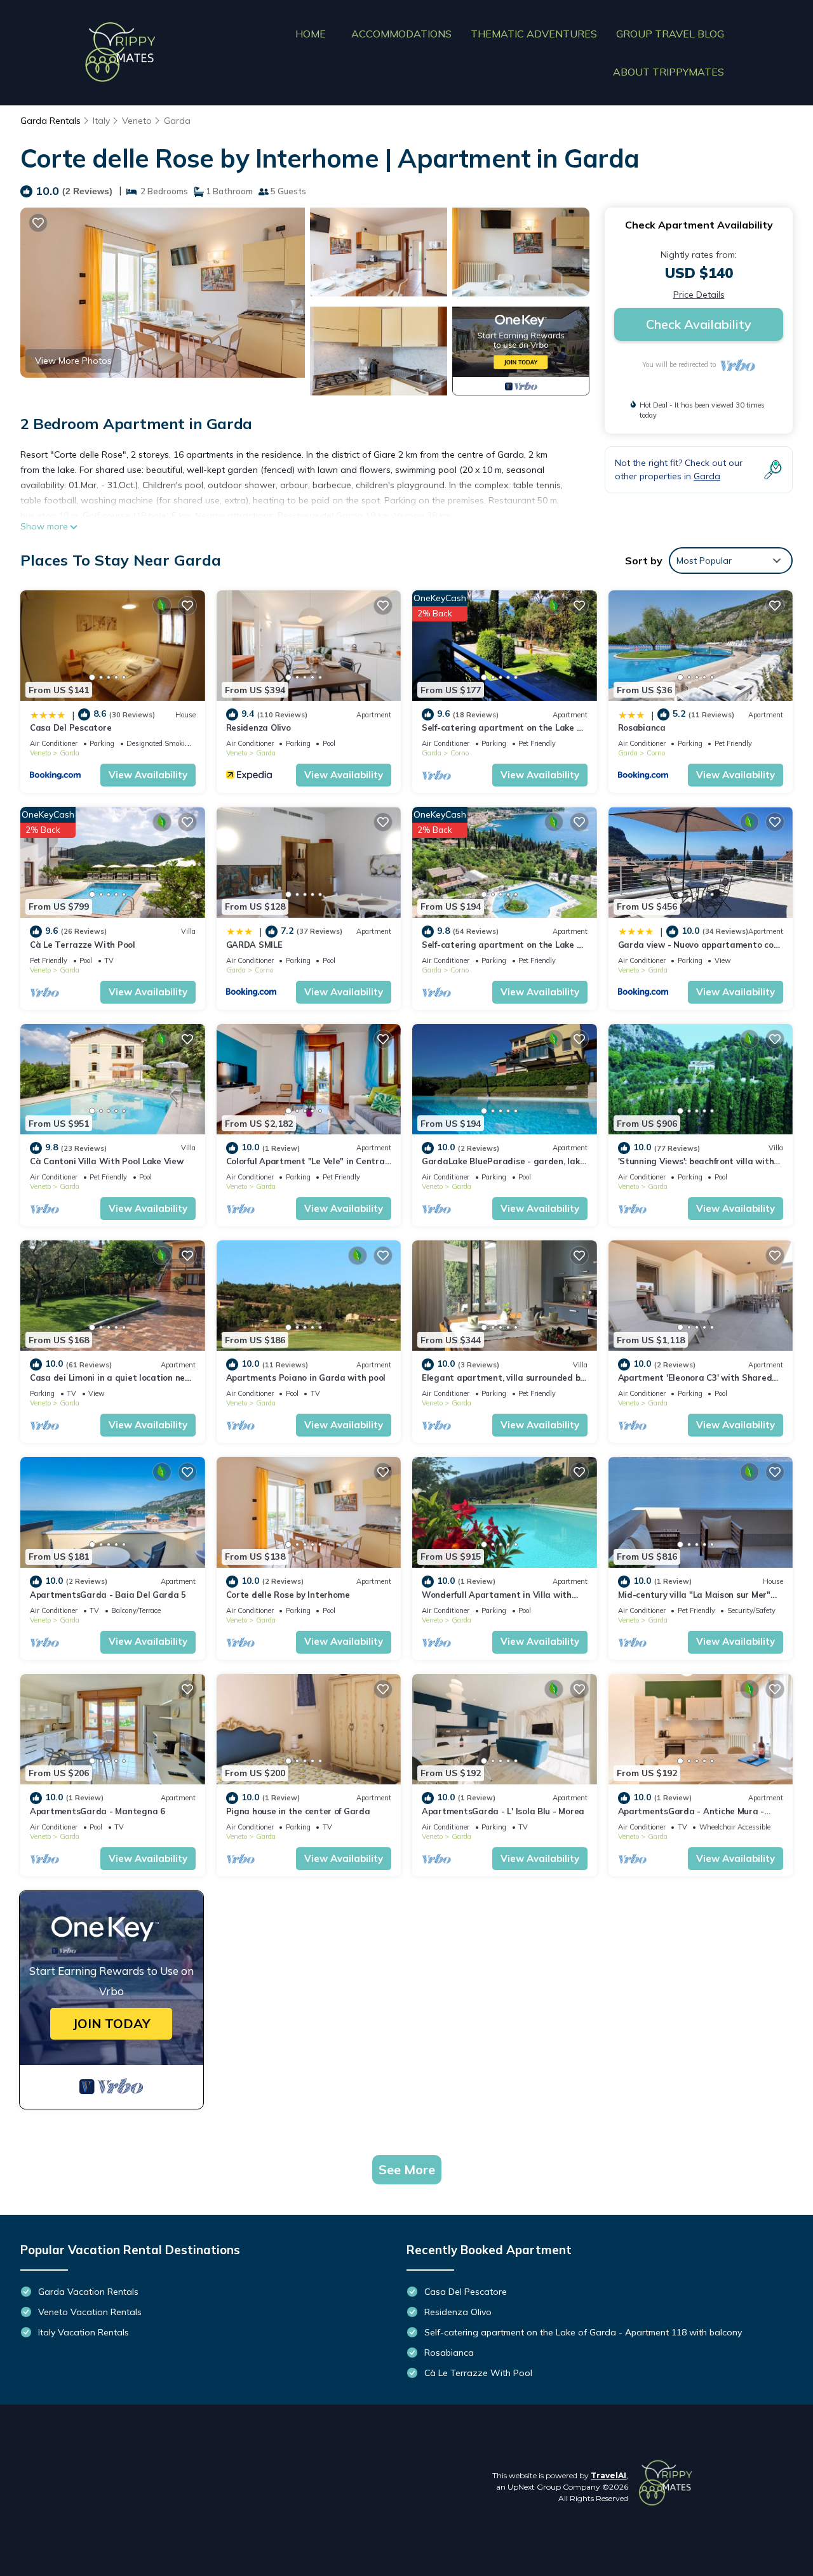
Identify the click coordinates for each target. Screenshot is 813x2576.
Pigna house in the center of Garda (298, 1811)
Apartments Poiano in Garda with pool (306, 1378)
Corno (460, 753)
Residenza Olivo (259, 727)
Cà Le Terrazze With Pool (83, 945)
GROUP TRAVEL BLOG (670, 34)
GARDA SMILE (254, 945)
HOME (311, 34)
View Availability (148, 775)
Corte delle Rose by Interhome (288, 1595)
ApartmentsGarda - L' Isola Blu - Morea (503, 1811)
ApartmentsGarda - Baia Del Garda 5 (108, 1595)
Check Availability (699, 324)
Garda (177, 121)
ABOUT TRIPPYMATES (669, 72)
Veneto (137, 121)
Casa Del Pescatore (71, 727)
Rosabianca (642, 727)
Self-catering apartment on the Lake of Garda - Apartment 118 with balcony (583, 2332)
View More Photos (73, 361)
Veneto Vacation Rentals (90, 2312)
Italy (101, 121)
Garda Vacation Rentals (88, 2292)
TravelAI (608, 2475)
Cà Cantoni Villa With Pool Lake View (107, 1161)
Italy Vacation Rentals (84, 2332)
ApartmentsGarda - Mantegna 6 (97, 1811)
